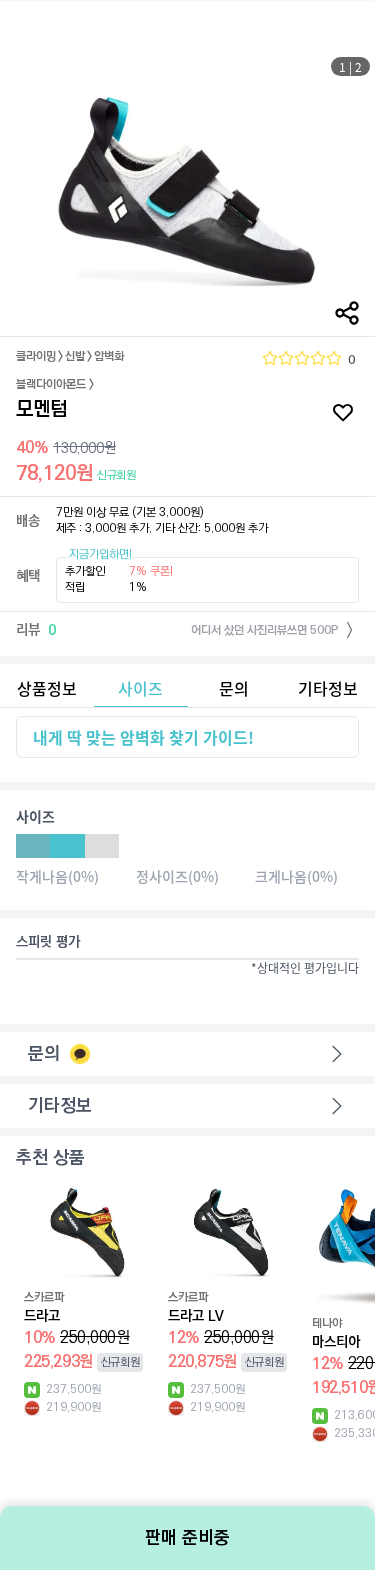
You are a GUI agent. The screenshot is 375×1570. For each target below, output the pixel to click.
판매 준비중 (187, 1538)
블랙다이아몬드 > (55, 385)
